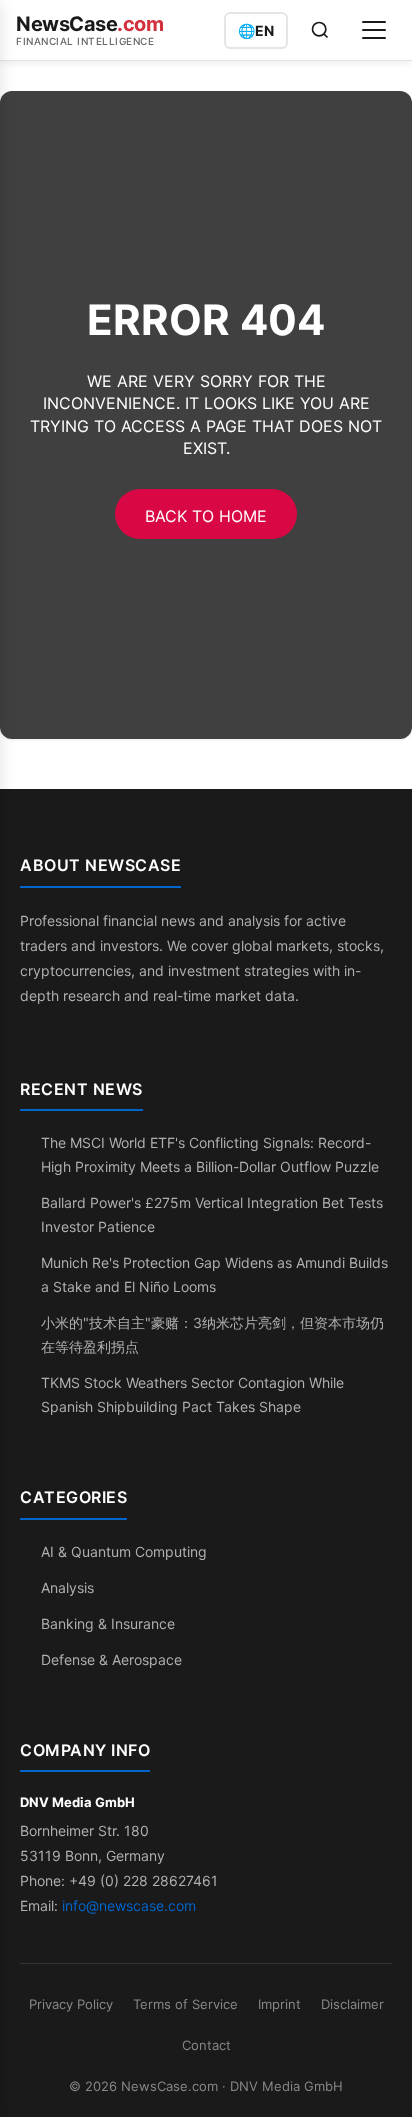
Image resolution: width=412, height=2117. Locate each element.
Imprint (279, 2004)
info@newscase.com (129, 1905)
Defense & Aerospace (111, 1659)
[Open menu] (374, 30)
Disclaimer (352, 2004)
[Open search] (320, 30)
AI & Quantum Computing (124, 1551)
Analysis (67, 1587)
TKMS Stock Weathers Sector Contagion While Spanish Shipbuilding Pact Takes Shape (192, 1394)
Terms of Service (185, 2004)
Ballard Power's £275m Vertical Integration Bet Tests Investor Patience (212, 1214)
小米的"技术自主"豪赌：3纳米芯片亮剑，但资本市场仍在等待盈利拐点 (212, 1334)
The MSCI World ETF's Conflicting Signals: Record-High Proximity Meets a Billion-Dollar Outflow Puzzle (210, 1154)
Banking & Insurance (108, 1623)
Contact (206, 2045)
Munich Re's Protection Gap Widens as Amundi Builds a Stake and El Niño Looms (214, 1274)
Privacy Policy (71, 2004)
